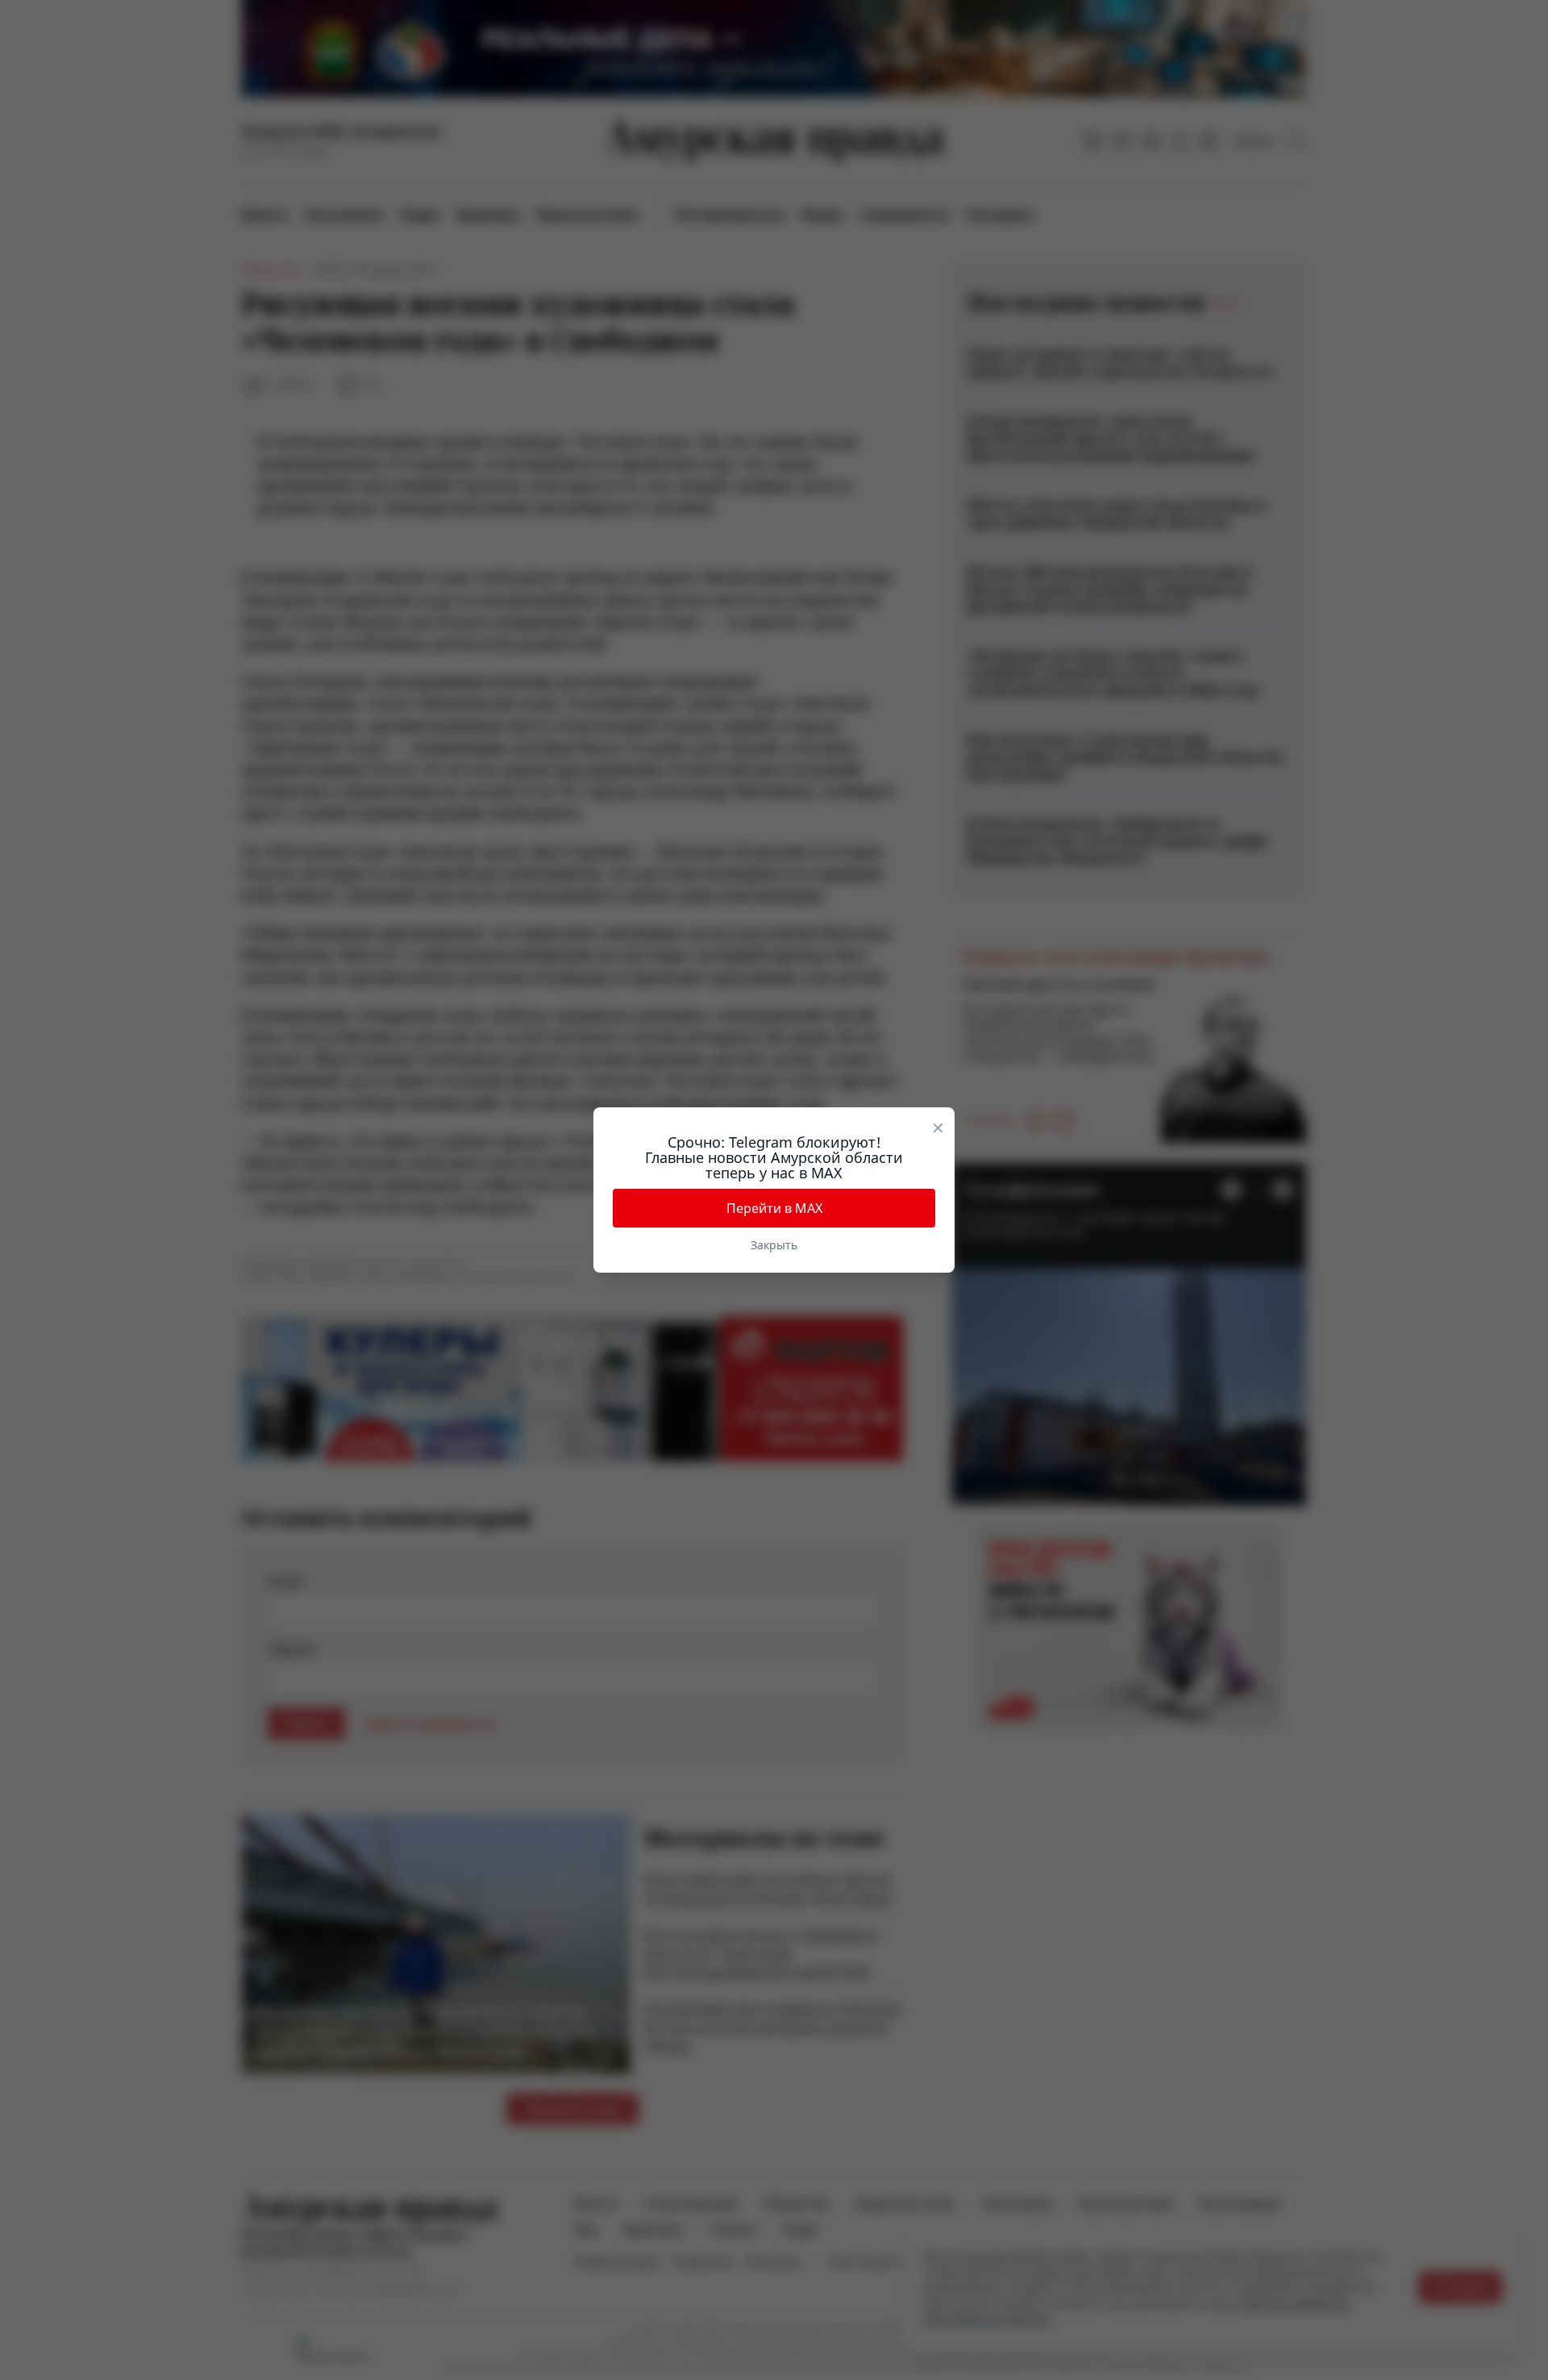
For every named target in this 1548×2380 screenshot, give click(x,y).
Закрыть (774, 1245)
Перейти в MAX (774, 1208)
